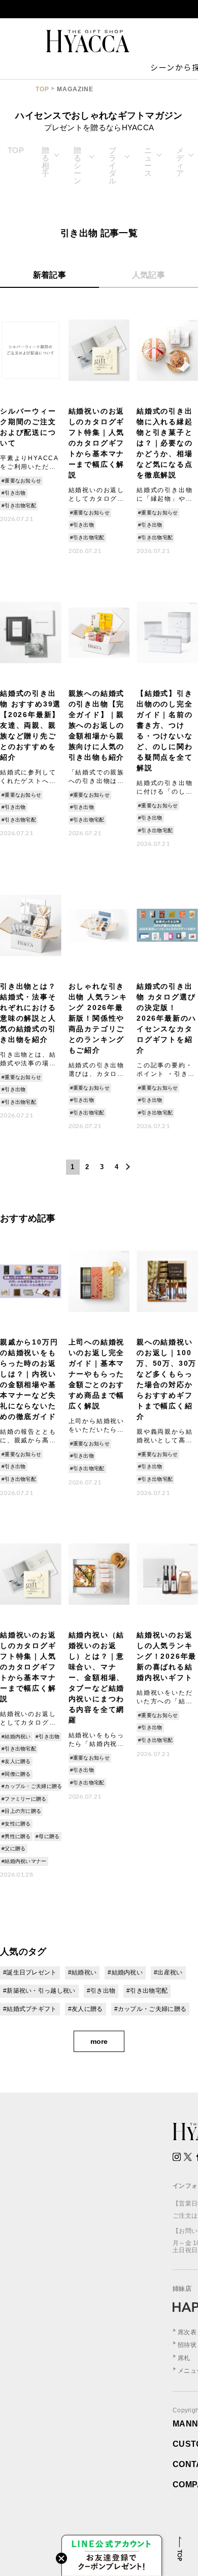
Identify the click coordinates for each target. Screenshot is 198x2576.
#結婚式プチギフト (30, 2009)
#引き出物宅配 (19, 506)
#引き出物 (14, 493)
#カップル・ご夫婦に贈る (32, 1786)
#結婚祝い (82, 1972)
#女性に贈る (16, 1824)
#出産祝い (168, 1972)
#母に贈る (48, 1836)
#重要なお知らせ (21, 481)
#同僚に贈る (16, 1774)
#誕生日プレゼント (30, 1972)
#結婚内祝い (16, 1737)
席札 (184, 2358)
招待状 (187, 2345)
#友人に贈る (16, 1761)
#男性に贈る (16, 1836)
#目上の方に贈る (21, 1811)
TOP (42, 89)
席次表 (187, 2332)
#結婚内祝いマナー (24, 1861)
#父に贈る (14, 1849)
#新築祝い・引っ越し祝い (39, 1991)
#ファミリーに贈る (24, 1799)
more (99, 2041)
